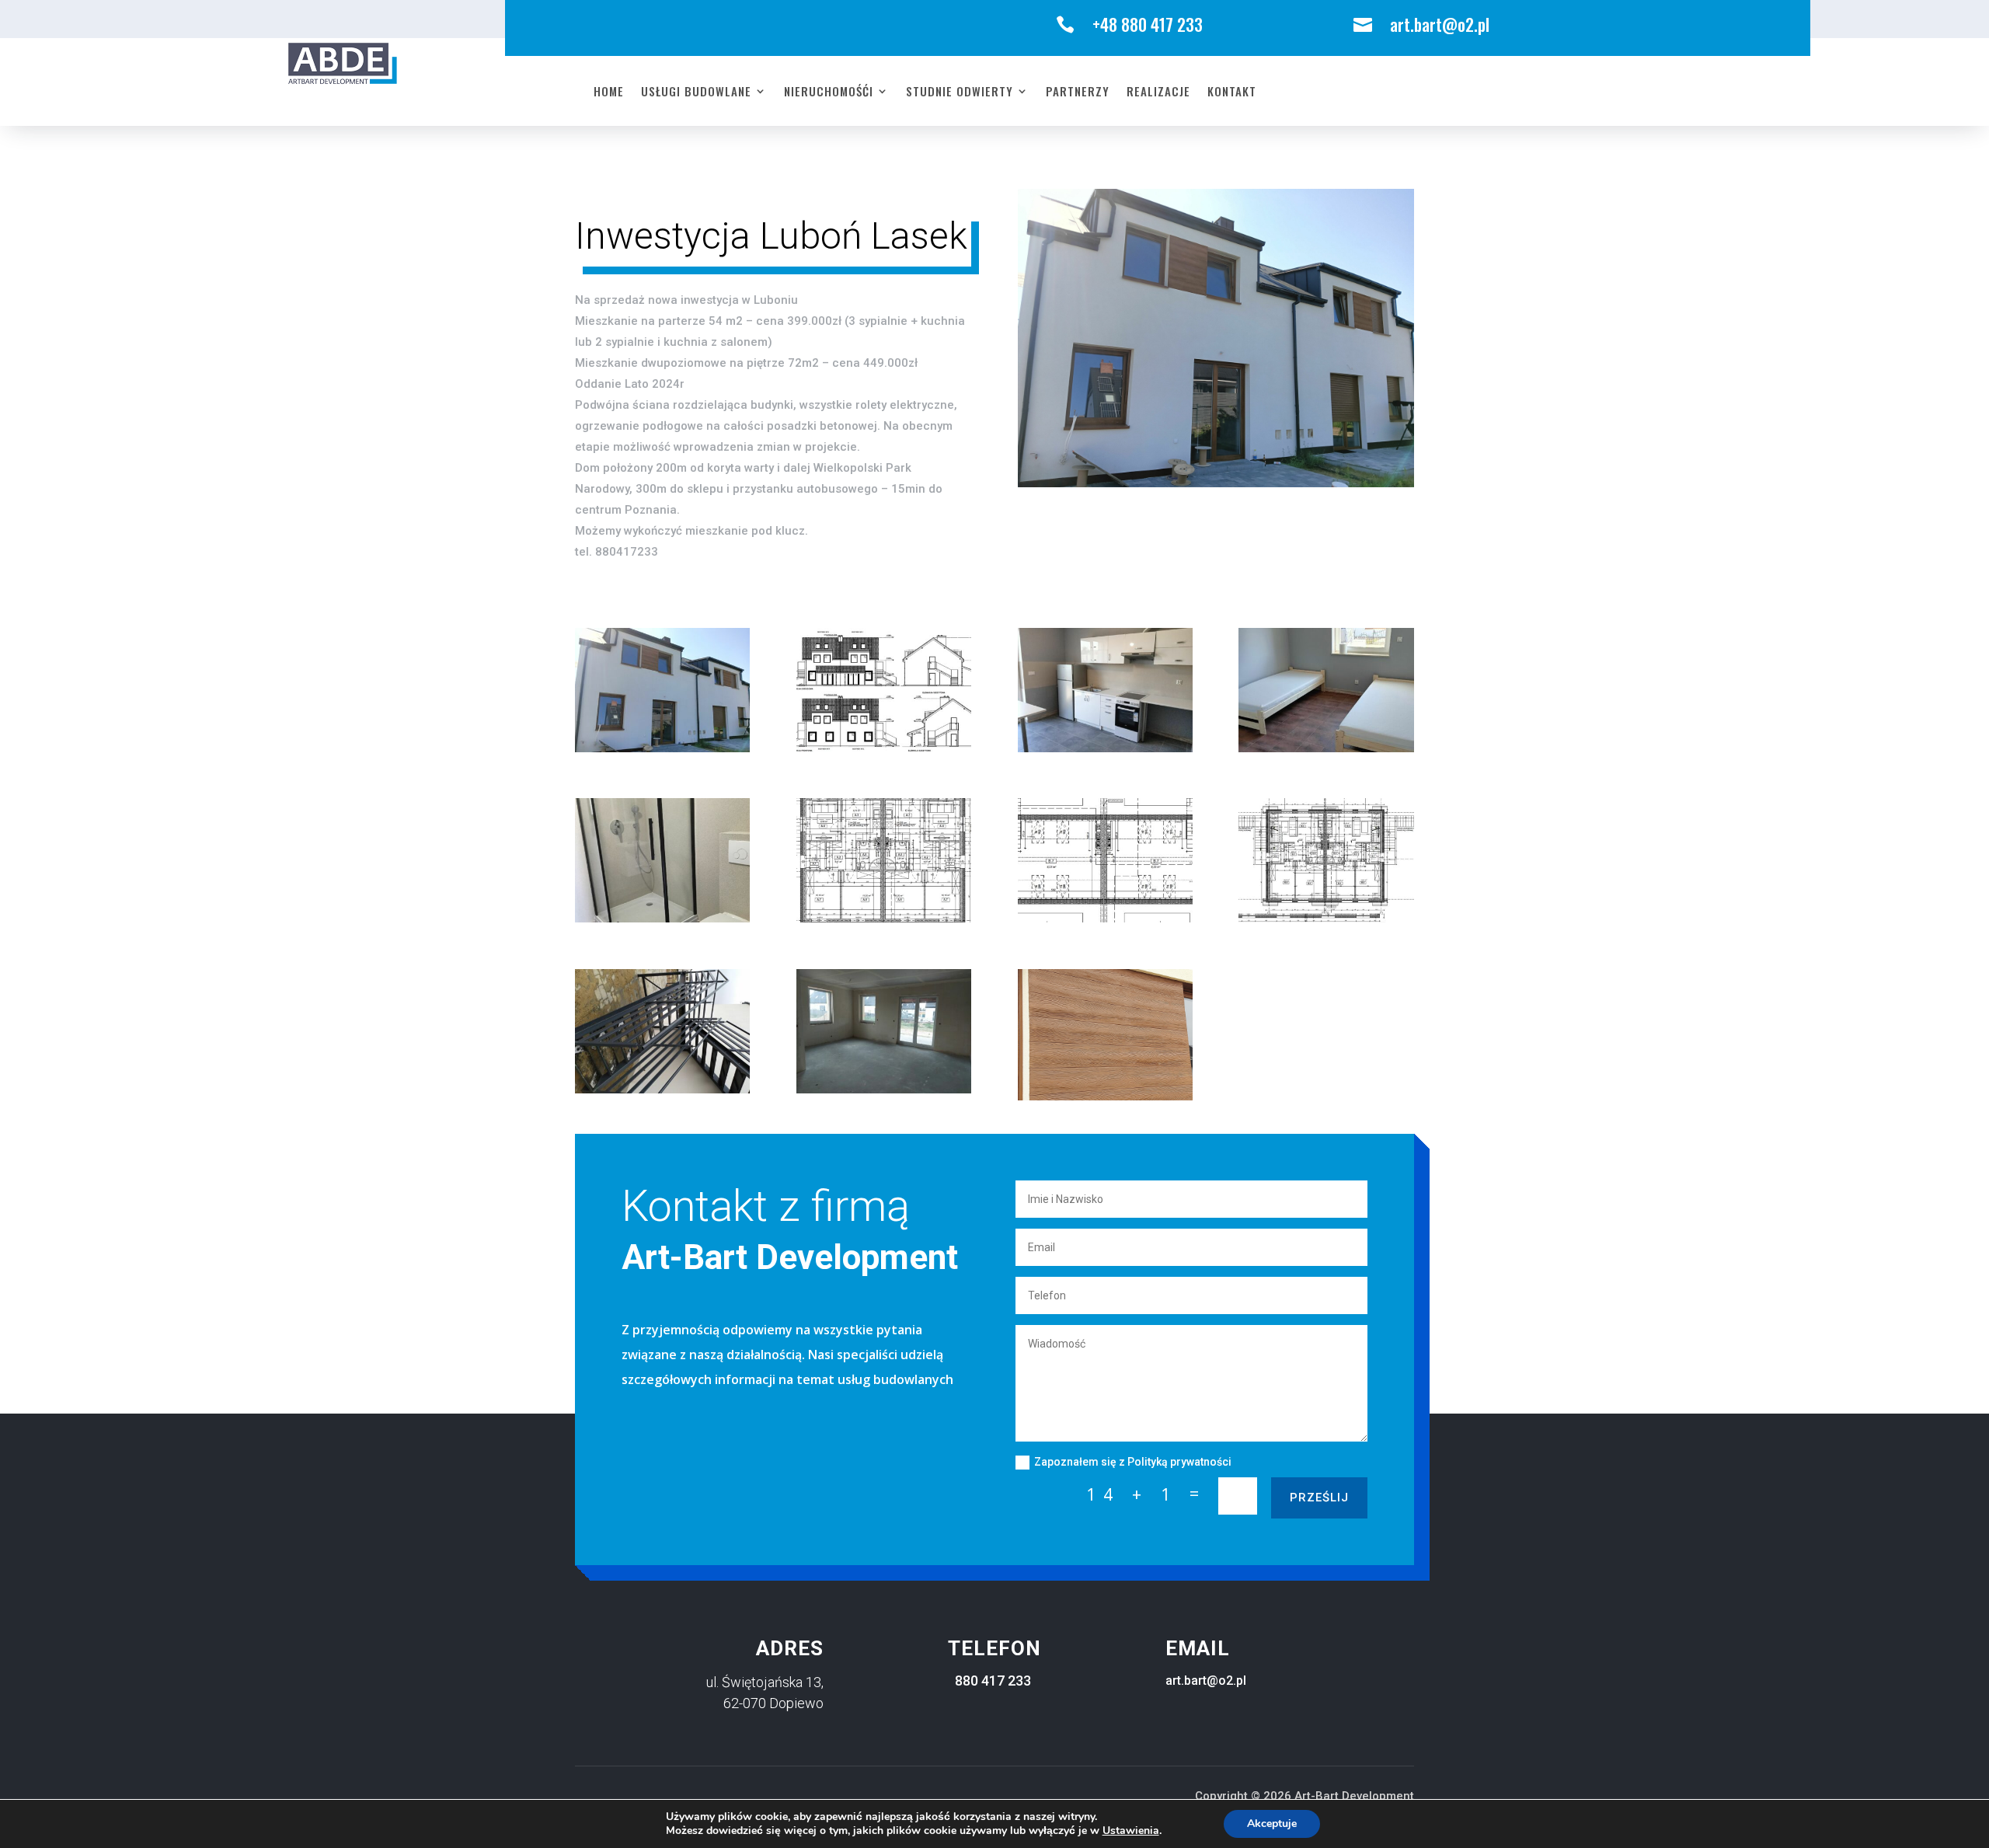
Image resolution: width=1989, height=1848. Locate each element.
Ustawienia (1131, 1831)
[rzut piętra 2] (1105, 918)
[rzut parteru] (884, 918)
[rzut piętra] (1326, 918)
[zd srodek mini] (884, 1089)
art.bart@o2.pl (1206, 1681)
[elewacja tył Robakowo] (662, 748)
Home (609, 92)
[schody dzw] (662, 1089)
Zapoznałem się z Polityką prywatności (1133, 1462)
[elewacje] (884, 748)
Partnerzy (1078, 92)
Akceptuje (1272, 1824)
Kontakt (1232, 92)
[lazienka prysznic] (662, 918)
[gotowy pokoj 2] (1326, 748)
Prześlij (1319, 1498)
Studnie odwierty (960, 92)
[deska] (1105, 1096)
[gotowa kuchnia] (1105, 748)
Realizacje (1158, 92)
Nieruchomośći (829, 92)
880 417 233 (993, 1681)
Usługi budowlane (696, 92)
